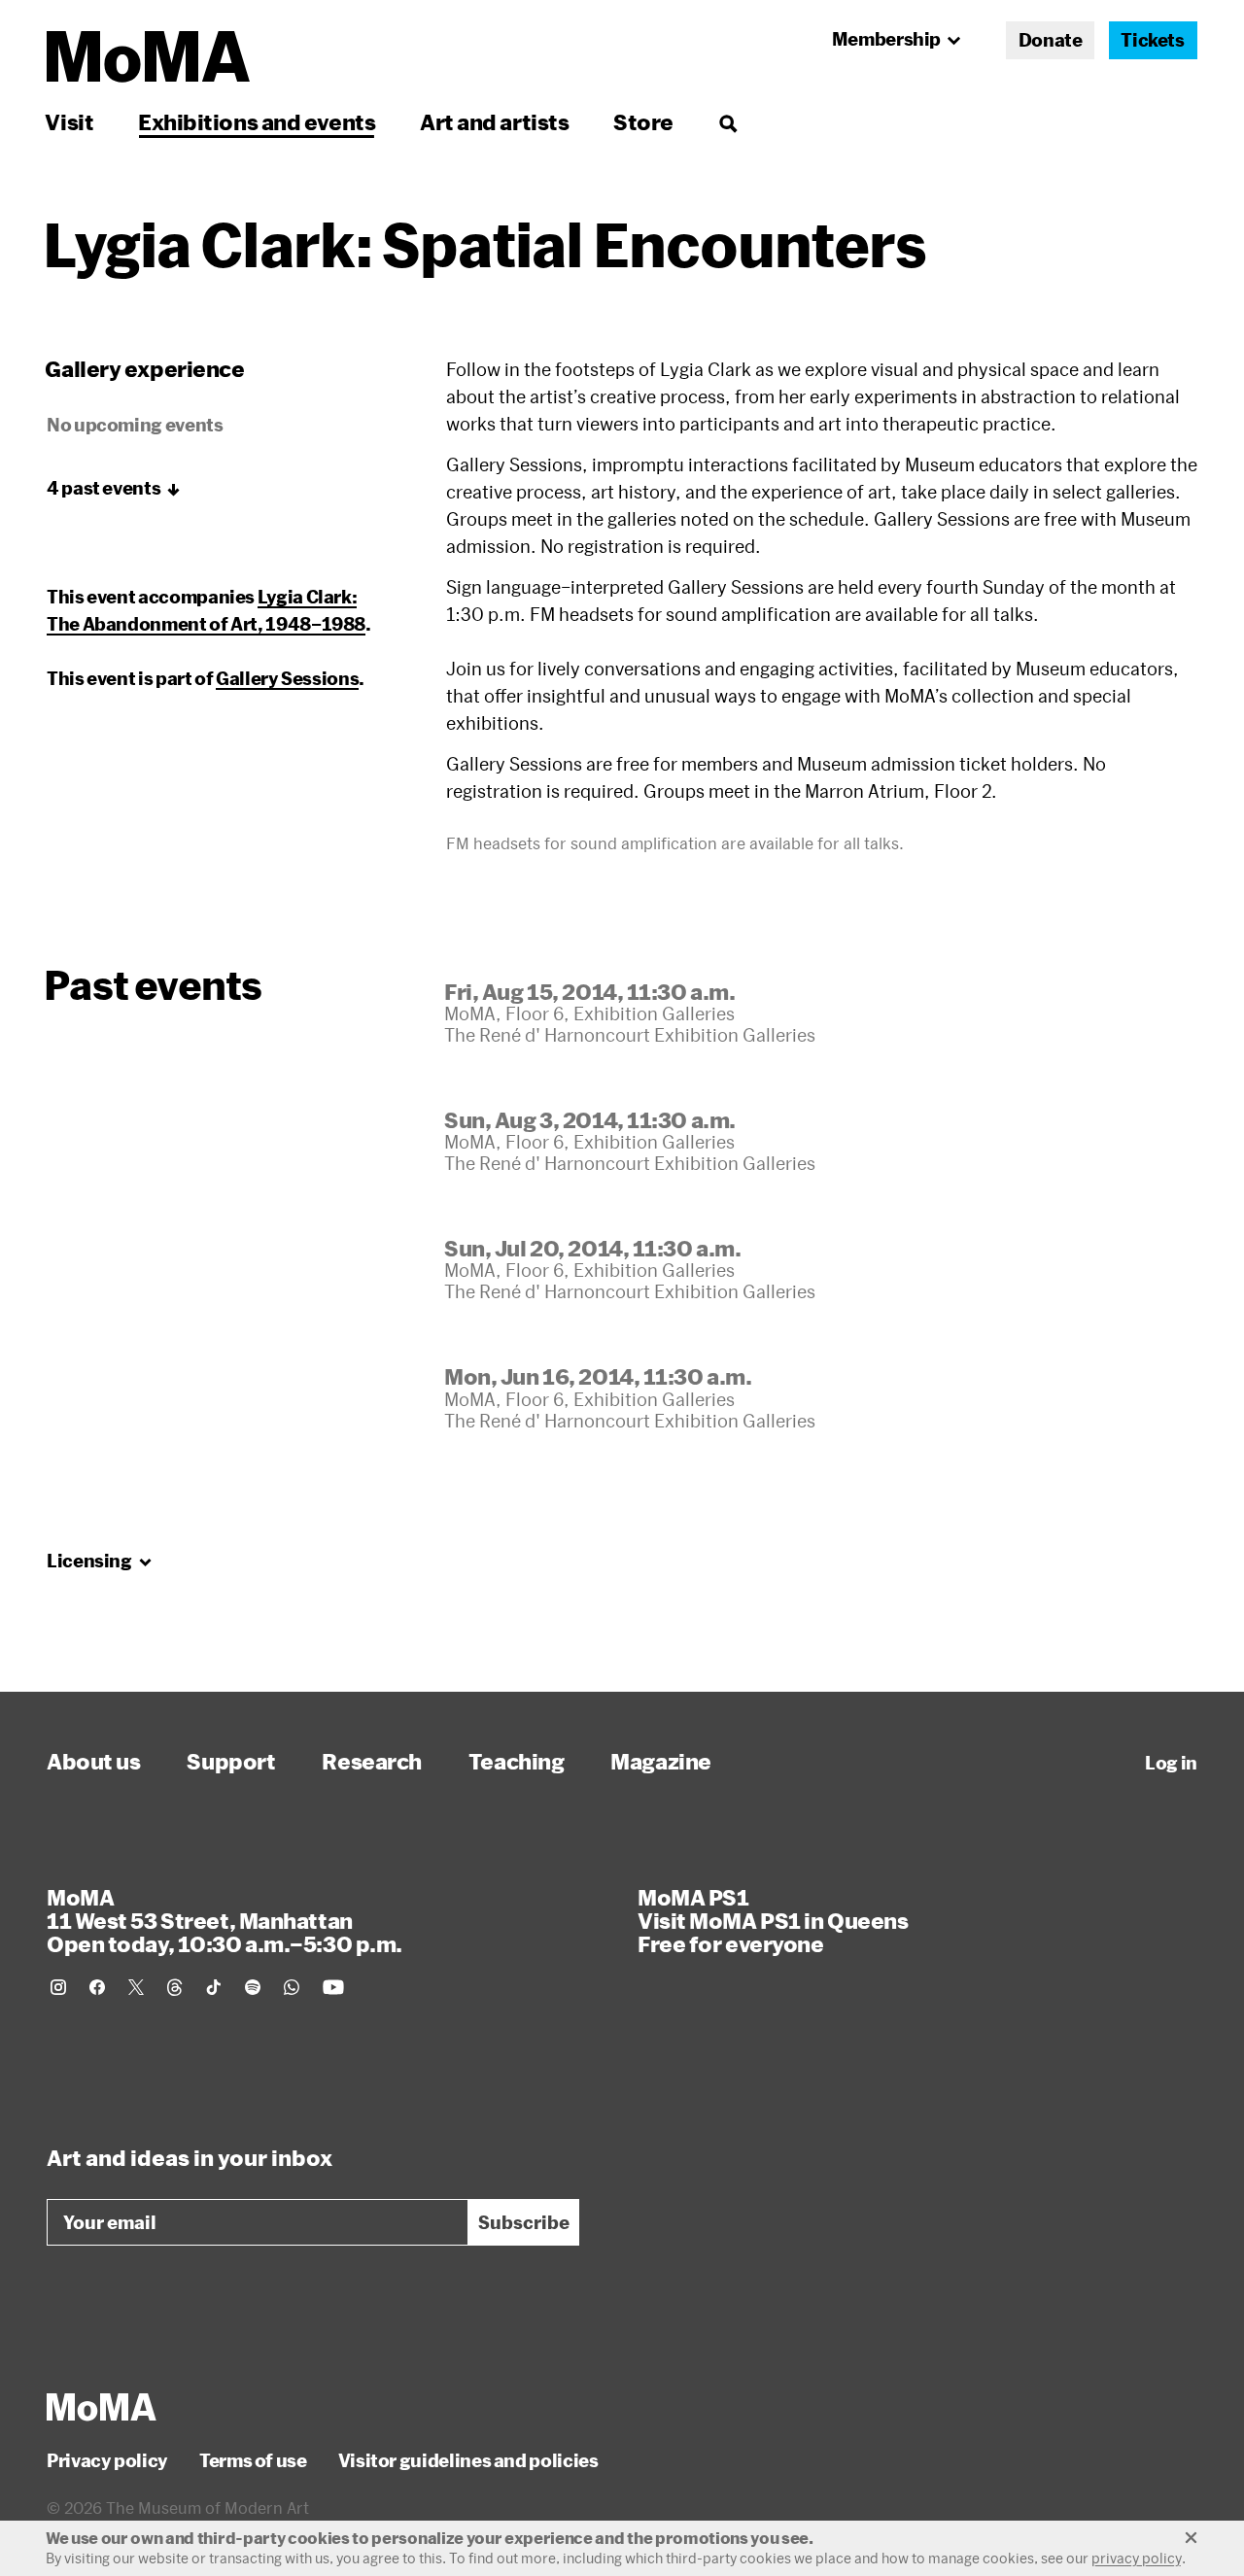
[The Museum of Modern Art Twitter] (136, 1987)
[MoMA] (102, 2407)
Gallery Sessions (287, 678)
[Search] (727, 122)
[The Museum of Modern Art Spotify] (253, 1987)
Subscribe (524, 2222)
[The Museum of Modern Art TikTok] (214, 1987)
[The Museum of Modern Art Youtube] (333, 1987)
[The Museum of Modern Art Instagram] (58, 1987)
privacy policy (1137, 2558)
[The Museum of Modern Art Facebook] (97, 1987)
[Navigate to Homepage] (148, 57)
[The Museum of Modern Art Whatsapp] (292, 1987)
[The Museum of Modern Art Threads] (175, 1987)
